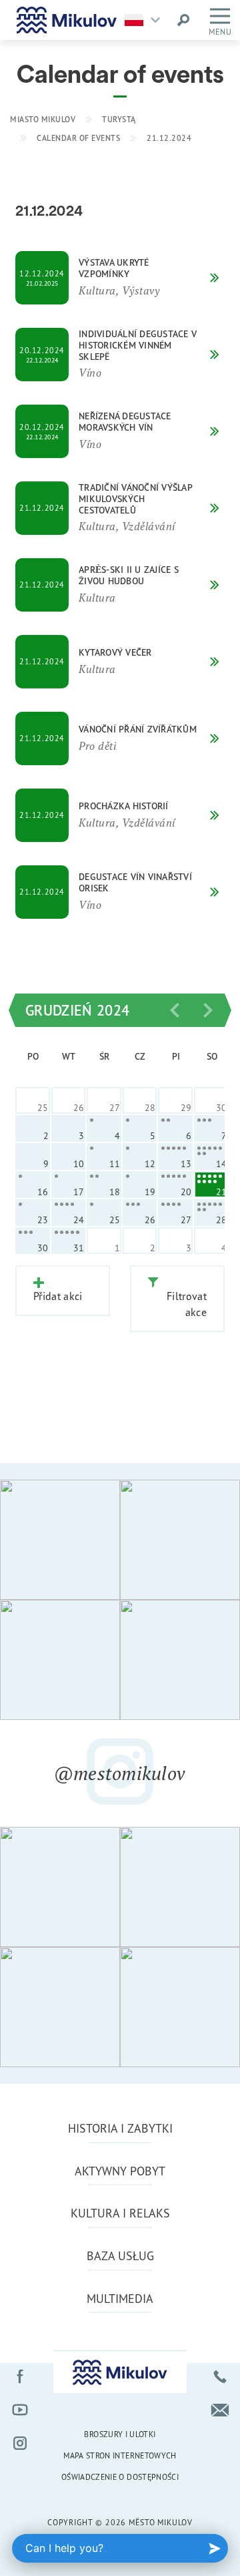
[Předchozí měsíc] (175, 1010)
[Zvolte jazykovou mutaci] (146, 20)
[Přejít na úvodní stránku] (67, 20)
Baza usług (120, 2256)
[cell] (104, 1128)
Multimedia (120, 2298)
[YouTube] (20, 2410)
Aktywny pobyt (120, 2171)
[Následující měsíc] (208, 1010)
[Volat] (220, 2376)
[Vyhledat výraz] (183, 20)
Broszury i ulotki (120, 2434)
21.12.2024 (169, 138)
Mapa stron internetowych (120, 2455)
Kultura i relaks (120, 2213)
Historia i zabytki (120, 2128)
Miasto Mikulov (43, 119)
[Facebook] (20, 2376)
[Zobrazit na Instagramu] (60, 1540)
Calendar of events (78, 138)
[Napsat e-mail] (220, 2410)
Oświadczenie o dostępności (120, 2477)
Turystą (119, 119)
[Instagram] (20, 2443)
